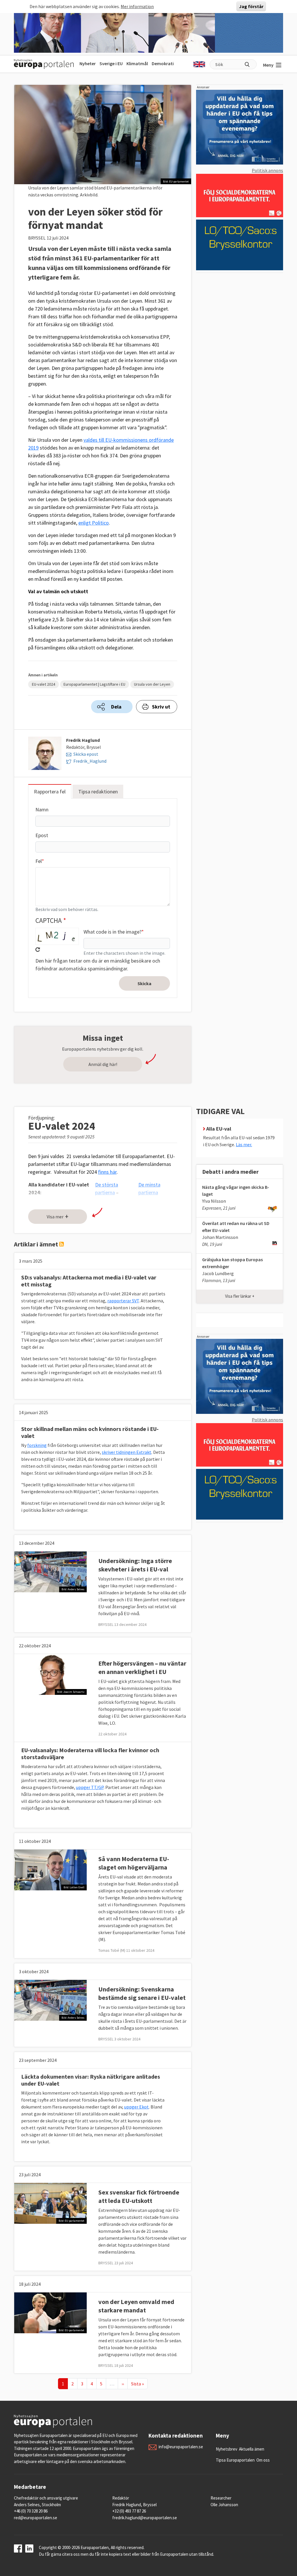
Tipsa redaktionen (98, 792)
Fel (39, 861)
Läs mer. (244, 1144)
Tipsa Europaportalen (235, 2460)
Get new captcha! (38, 950)
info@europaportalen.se (181, 2447)
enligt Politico (94, 523)
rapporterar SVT (123, 1301)
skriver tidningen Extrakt (127, 1452)
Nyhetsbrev (227, 2449)
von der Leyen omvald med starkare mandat (136, 2306)
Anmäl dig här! (103, 1064)
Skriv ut (161, 707)
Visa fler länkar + (240, 1296)
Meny (268, 65)
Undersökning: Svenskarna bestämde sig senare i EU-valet (142, 1993)
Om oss (263, 2460)
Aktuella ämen (252, 2449)
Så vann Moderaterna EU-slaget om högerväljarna (134, 1863)
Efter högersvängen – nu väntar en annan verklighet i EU (142, 1667)
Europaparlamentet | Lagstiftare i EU (94, 684)
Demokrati (163, 63)
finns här (107, 1172)
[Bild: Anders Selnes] (50, 1571)
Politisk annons (267, 170)
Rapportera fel (50, 792)
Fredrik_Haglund (90, 761)
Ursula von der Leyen (152, 684)
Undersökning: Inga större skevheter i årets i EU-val (135, 1565)
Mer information (137, 6)
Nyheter (88, 63)
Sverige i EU (111, 63)
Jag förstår (251, 6)
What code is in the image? (113, 932)
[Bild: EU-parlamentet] (50, 2203)
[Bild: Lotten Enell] (50, 1869)
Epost (42, 835)
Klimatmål (137, 63)
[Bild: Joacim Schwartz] (50, 1674)
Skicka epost (86, 754)
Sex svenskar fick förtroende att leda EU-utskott (139, 2196)
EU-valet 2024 (44, 684)
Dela (116, 707)
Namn (42, 809)
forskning (37, 1445)
